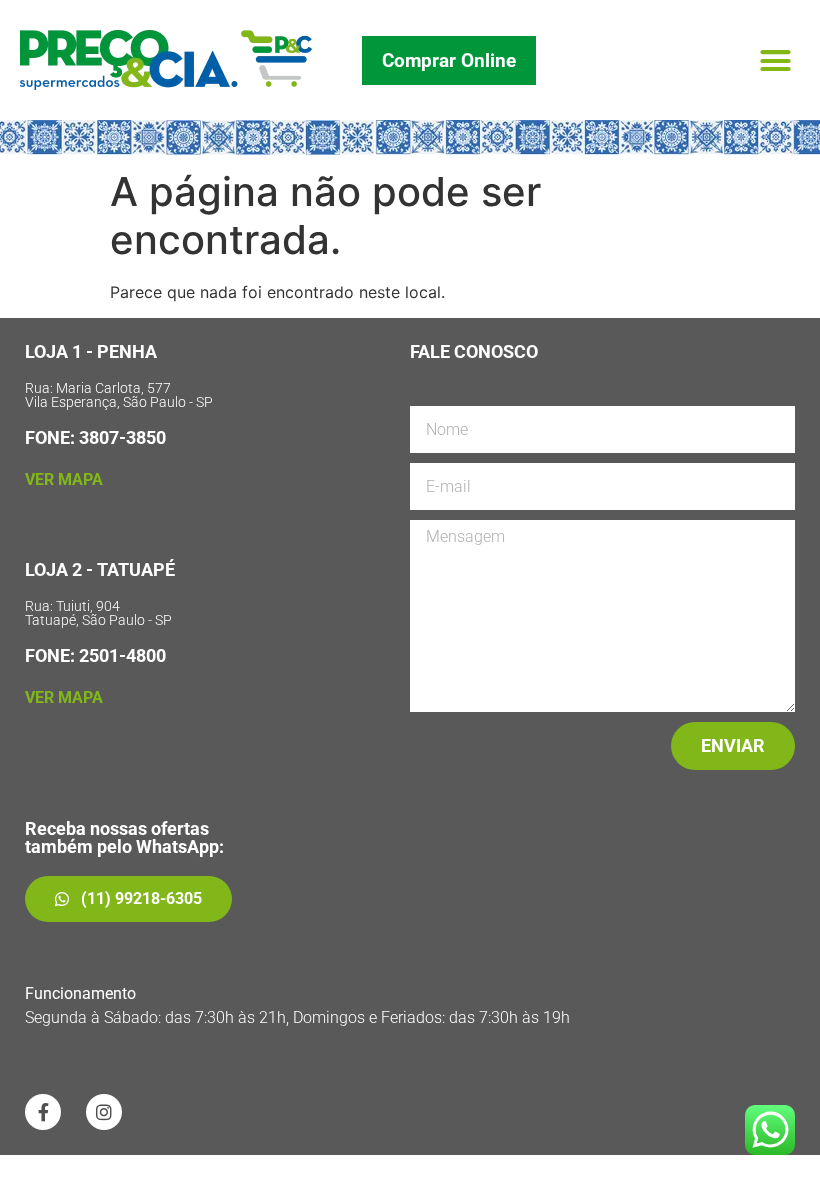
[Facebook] (43, 1112)
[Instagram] (104, 1112)
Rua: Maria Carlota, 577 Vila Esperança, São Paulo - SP (119, 395)
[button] (776, 60)
